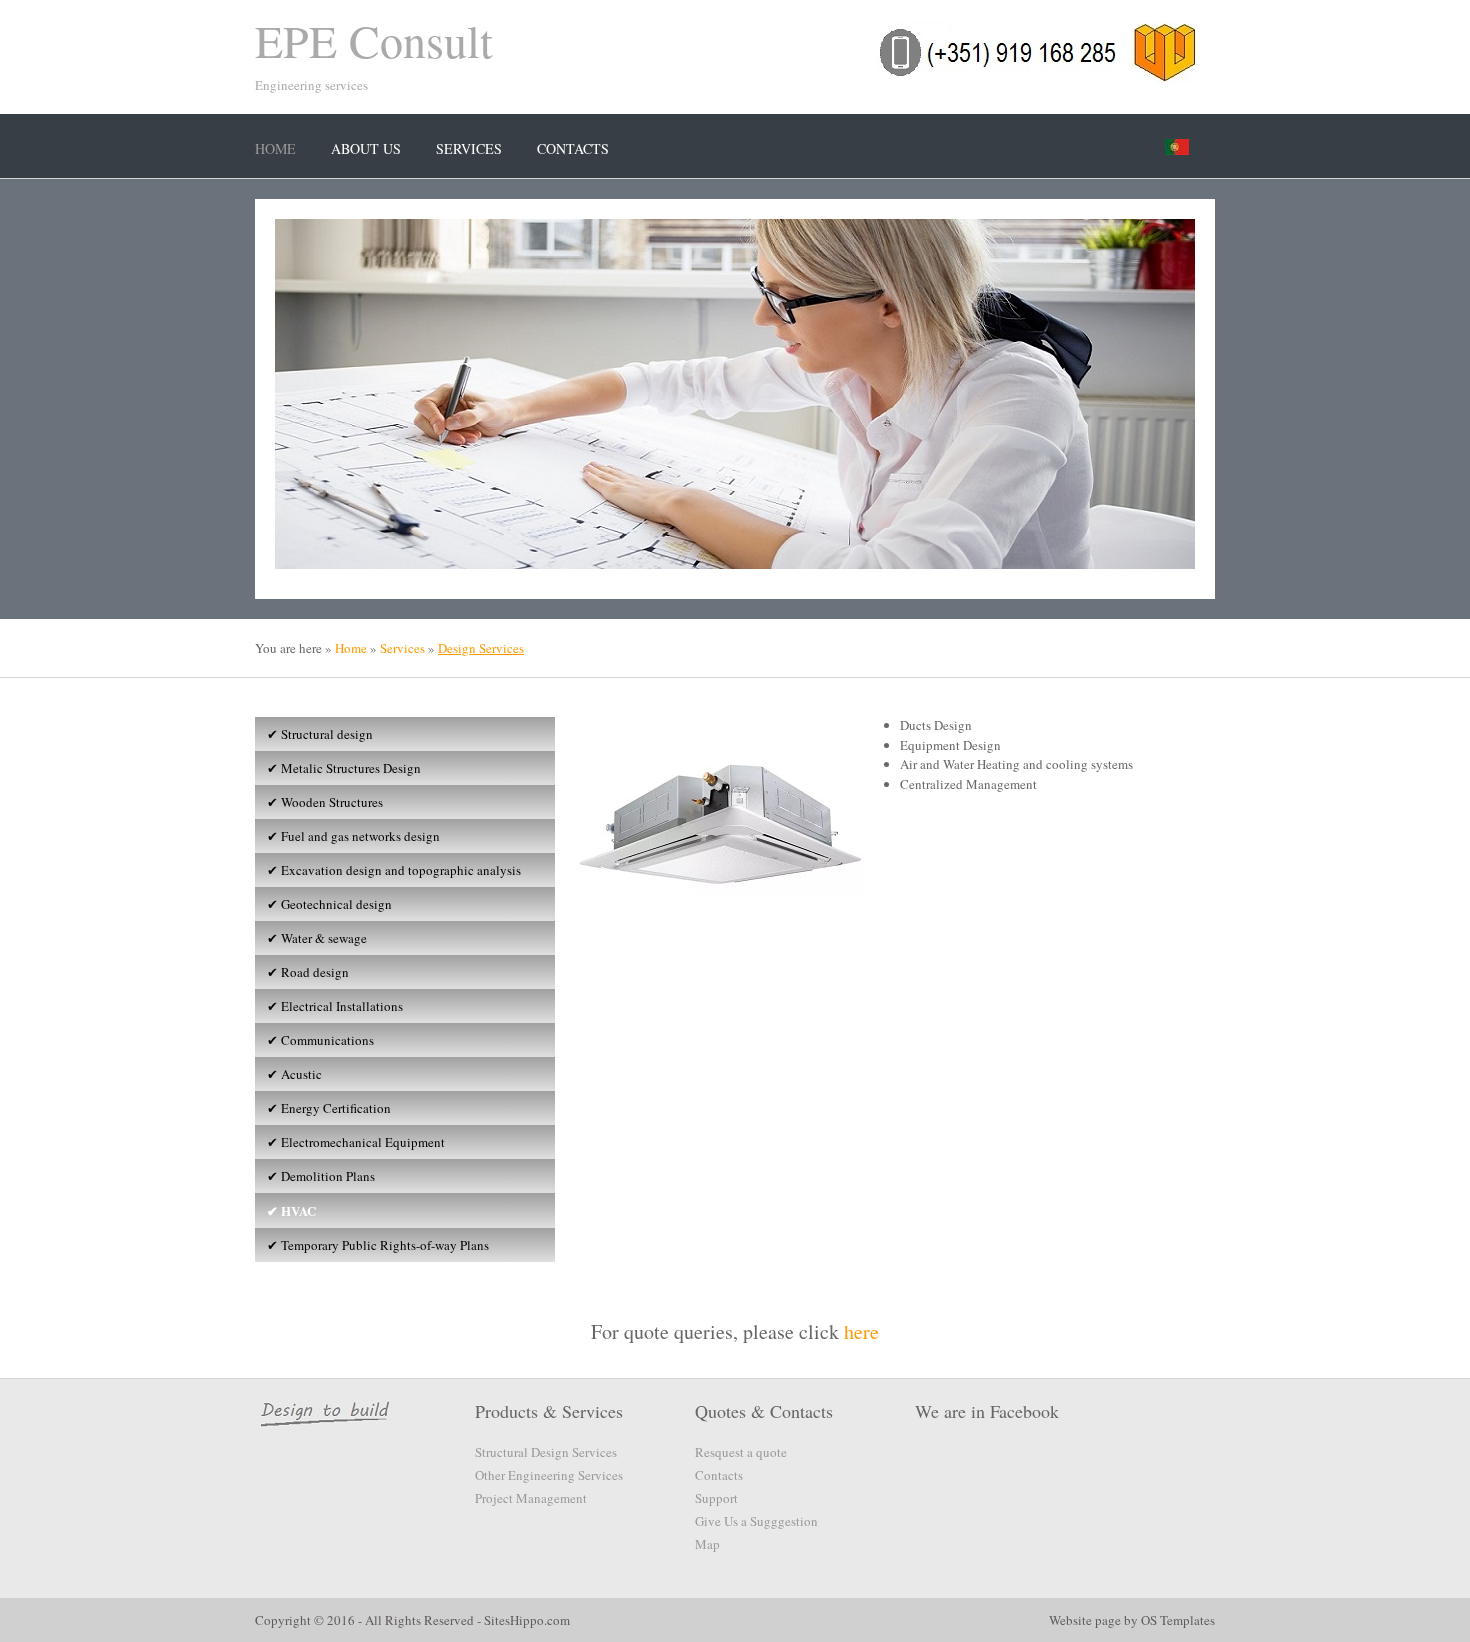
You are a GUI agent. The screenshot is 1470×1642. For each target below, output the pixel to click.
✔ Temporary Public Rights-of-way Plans (376, 1245)
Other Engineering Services (549, 1475)
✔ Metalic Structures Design (342, 768)
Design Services (481, 648)
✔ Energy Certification (327, 1108)
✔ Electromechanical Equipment (354, 1142)
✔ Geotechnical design (327, 904)
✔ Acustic (292, 1074)
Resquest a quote (741, 1452)
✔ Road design (306, 972)
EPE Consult (374, 40)
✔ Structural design (318, 734)
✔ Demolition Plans (319, 1176)
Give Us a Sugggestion (756, 1521)
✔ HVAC (289, 1210)
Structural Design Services (546, 1452)
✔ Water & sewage (315, 938)
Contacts (573, 148)
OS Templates (1178, 1620)
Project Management (531, 1498)
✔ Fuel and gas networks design (351, 836)
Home (275, 148)
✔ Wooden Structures (323, 802)
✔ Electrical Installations (333, 1006)
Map (707, 1544)
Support (716, 1498)
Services (469, 148)
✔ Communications (318, 1040)
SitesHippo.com (527, 1620)
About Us (366, 148)
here (861, 1331)
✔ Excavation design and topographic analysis (392, 870)
